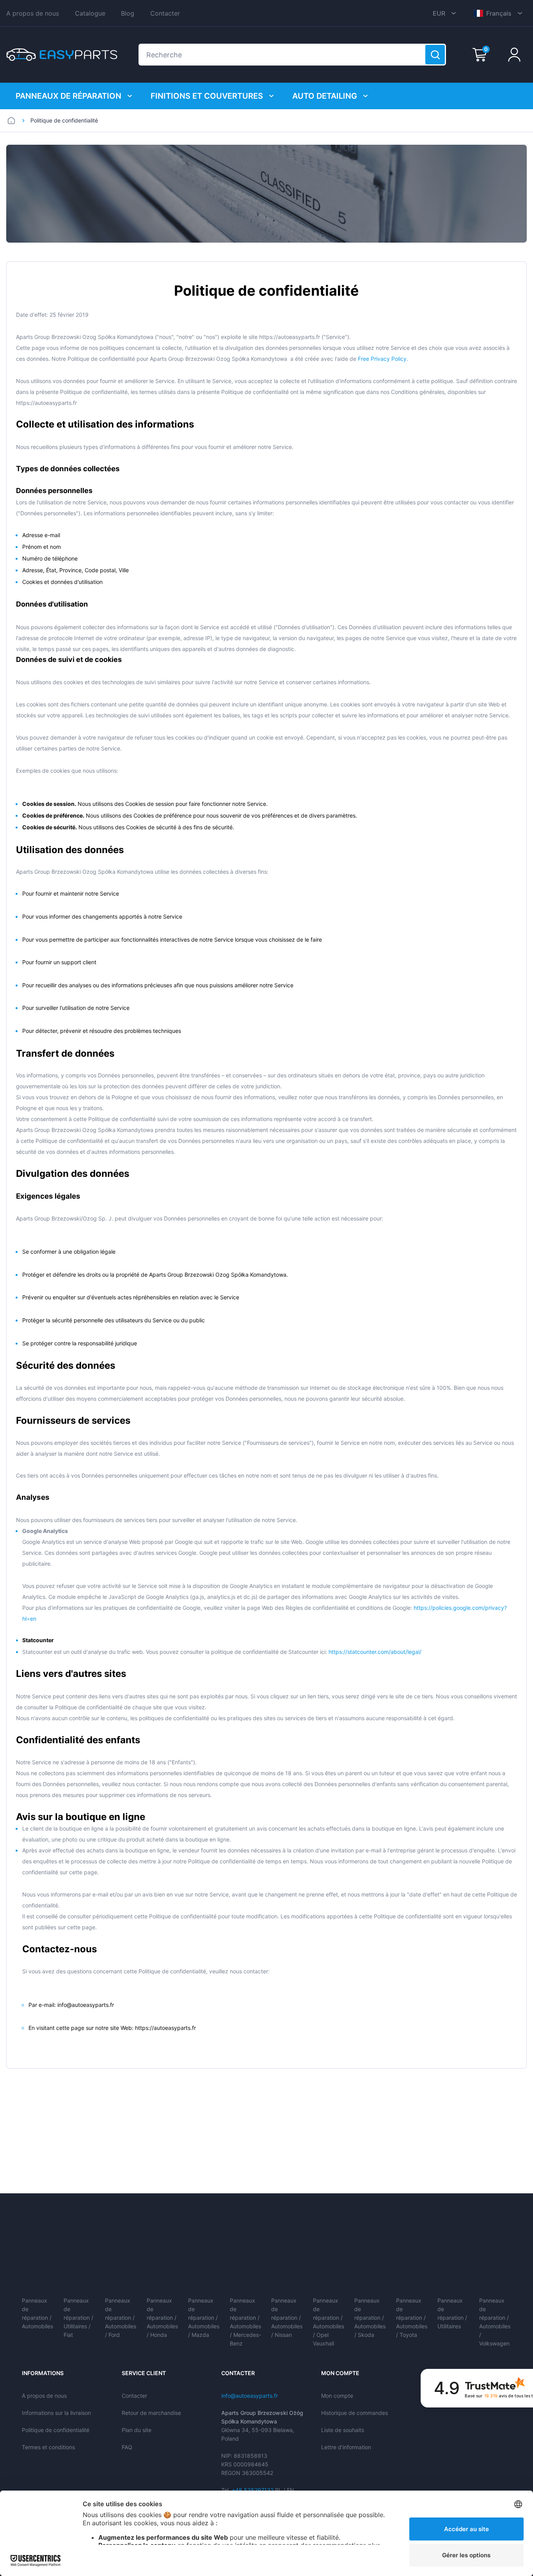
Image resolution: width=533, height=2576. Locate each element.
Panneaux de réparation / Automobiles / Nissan (287, 2318)
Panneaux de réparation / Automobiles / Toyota (412, 2318)
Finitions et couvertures (207, 96)
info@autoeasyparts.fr (250, 2396)
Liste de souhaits (343, 2430)
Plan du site (137, 2430)
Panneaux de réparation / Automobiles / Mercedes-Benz (245, 2322)
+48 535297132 (253, 2490)
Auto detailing (325, 96)
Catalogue (90, 13)
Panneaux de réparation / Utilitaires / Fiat (78, 2318)
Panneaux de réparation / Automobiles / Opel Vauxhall (329, 2322)
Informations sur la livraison (56, 2413)
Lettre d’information (346, 2447)
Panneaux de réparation (68, 96)
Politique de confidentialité (56, 2430)
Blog (128, 13)
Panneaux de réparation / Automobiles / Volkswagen (495, 2322)
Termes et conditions (48, 2447)
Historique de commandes (354, 2413)
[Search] (435, 55)
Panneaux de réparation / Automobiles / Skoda (370, 2318)
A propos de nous (33, 13)
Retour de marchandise (151, 2413)
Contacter (165, 13)
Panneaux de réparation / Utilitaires (452, 2313)
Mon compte (337, 2396)
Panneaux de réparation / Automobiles (37, 2313)
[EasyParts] (62, 55)
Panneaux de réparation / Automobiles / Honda (162, 2318)
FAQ (127, 2447)
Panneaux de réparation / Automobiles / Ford (121, 2318)
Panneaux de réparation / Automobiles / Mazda (204, 2318)
